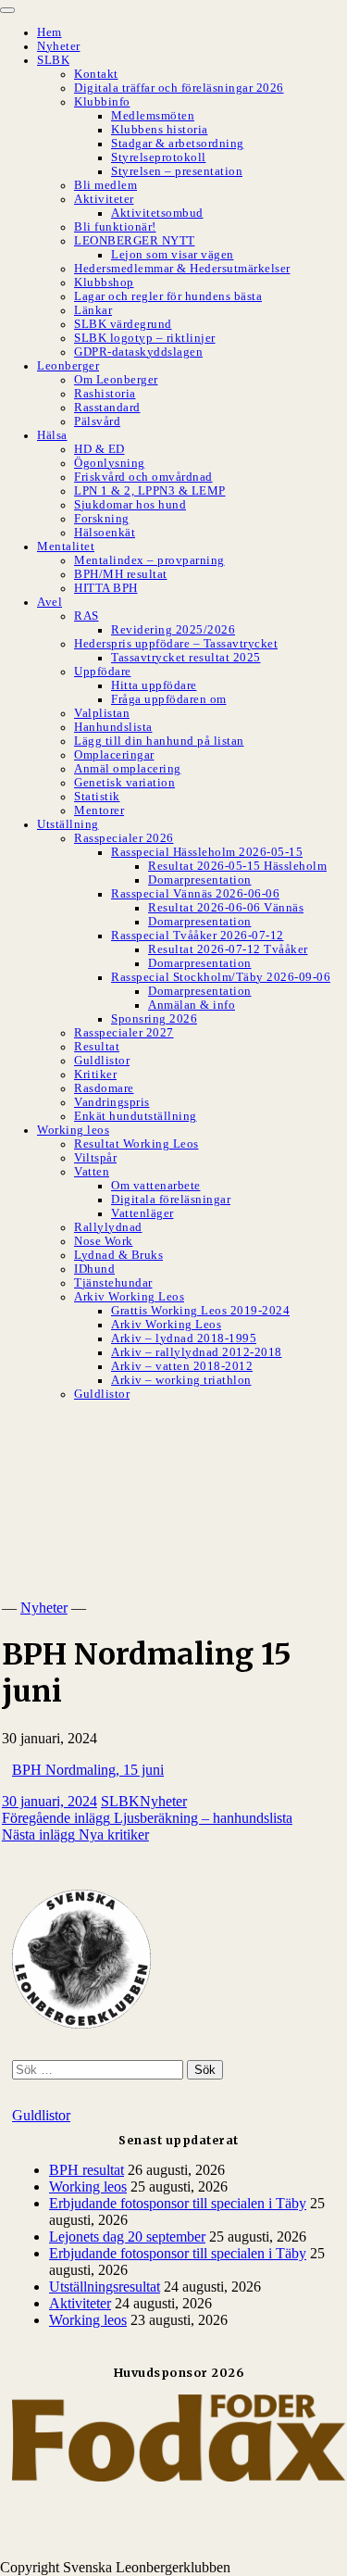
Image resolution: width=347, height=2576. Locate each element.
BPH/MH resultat (121, 574)
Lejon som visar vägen (173, 255)
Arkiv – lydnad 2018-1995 (184, 1338)
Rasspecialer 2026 (124, 838)
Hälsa (52, 435)
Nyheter (59, 46)
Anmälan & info (192, 1005)
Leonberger (68, 366)
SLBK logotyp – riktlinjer (145, 338)
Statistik (97, 797)
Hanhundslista (113, 727)
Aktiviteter (104, 199)
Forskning (102, 519)
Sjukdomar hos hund (130, 505)
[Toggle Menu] (7, 10)
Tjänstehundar (113, 1283)
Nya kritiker (75, 1835)
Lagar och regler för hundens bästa (168, 296)
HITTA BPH (106, 588)
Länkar (93, 310)
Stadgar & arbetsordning (178, 144)
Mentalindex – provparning (149, 560)
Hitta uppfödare (154, 685)
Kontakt (96, 74)
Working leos (73, 1130)
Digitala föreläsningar (171, 1200)
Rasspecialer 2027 (124, 1033)
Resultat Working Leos (136, 1144)
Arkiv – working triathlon (181, 1380)
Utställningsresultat (105, 2287)
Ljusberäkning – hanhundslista (147, 1818)
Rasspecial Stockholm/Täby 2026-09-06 (221, 977)
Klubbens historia (160, 130)
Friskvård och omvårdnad (143, 477)
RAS (87, 616)
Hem (50, 32)
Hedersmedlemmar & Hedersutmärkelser (182, 269)
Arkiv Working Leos (129, 1297)
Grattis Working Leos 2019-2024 (200, 1311)
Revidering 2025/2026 (173, 630)
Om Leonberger (116, 380)
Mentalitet (66, 547)
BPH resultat (87, 2170)
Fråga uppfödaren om (169, 699)
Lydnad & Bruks (118, 1255)
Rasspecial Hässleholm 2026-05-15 (207, 852)
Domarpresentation (200, 880)
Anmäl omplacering (128, 769)
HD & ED (99, 449)
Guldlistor (102, 1061)
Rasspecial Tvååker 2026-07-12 (198, 936)
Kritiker (95, 1074)
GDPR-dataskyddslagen (138, 352)
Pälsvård (97, 421)
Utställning (68, 824)
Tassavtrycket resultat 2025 (186, 658)
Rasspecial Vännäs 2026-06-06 (195, 894)
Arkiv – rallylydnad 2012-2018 (197, 1352)
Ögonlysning (110, 463)
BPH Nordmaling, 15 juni (88, 1770)
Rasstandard (107, 408)
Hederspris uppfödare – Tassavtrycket (176, 644)
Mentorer (99, 810)
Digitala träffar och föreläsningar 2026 (179, 88)
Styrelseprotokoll (159, 157)
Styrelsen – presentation (177, 171)
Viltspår (95, 1158)
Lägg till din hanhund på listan (159, 741)
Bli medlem (105, 185)
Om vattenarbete (156, 1186)
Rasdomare (104, 1088)
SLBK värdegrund (123, 324)
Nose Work (104, 1241)
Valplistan (102, 713)
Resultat (97, 1047)
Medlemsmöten (153, 116)
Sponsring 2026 (154, 1019)
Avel (50, 602)
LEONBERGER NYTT (135, 241)
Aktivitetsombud (157, 213)
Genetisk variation (124, 783)
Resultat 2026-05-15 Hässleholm (237, 866)
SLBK (53, 60)
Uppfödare (103, 672)
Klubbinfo (102, 102)
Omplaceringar (114, 755)
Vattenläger (143, 1213)
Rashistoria (105, 394)
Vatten (92, 1172)
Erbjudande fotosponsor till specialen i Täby (178, 2203)
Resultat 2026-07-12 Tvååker (228, 949)
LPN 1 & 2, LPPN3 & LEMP (150, 491)
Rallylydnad (108, 1227)
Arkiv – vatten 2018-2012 (182, 1366)
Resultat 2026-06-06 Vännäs (226, 908)
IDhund (94, 1269)
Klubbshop (104, 283)
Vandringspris (112, 1102)
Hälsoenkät (105, 533)
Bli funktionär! (115, 227)
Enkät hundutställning (136, 1116)
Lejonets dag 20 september (127, 2237)
